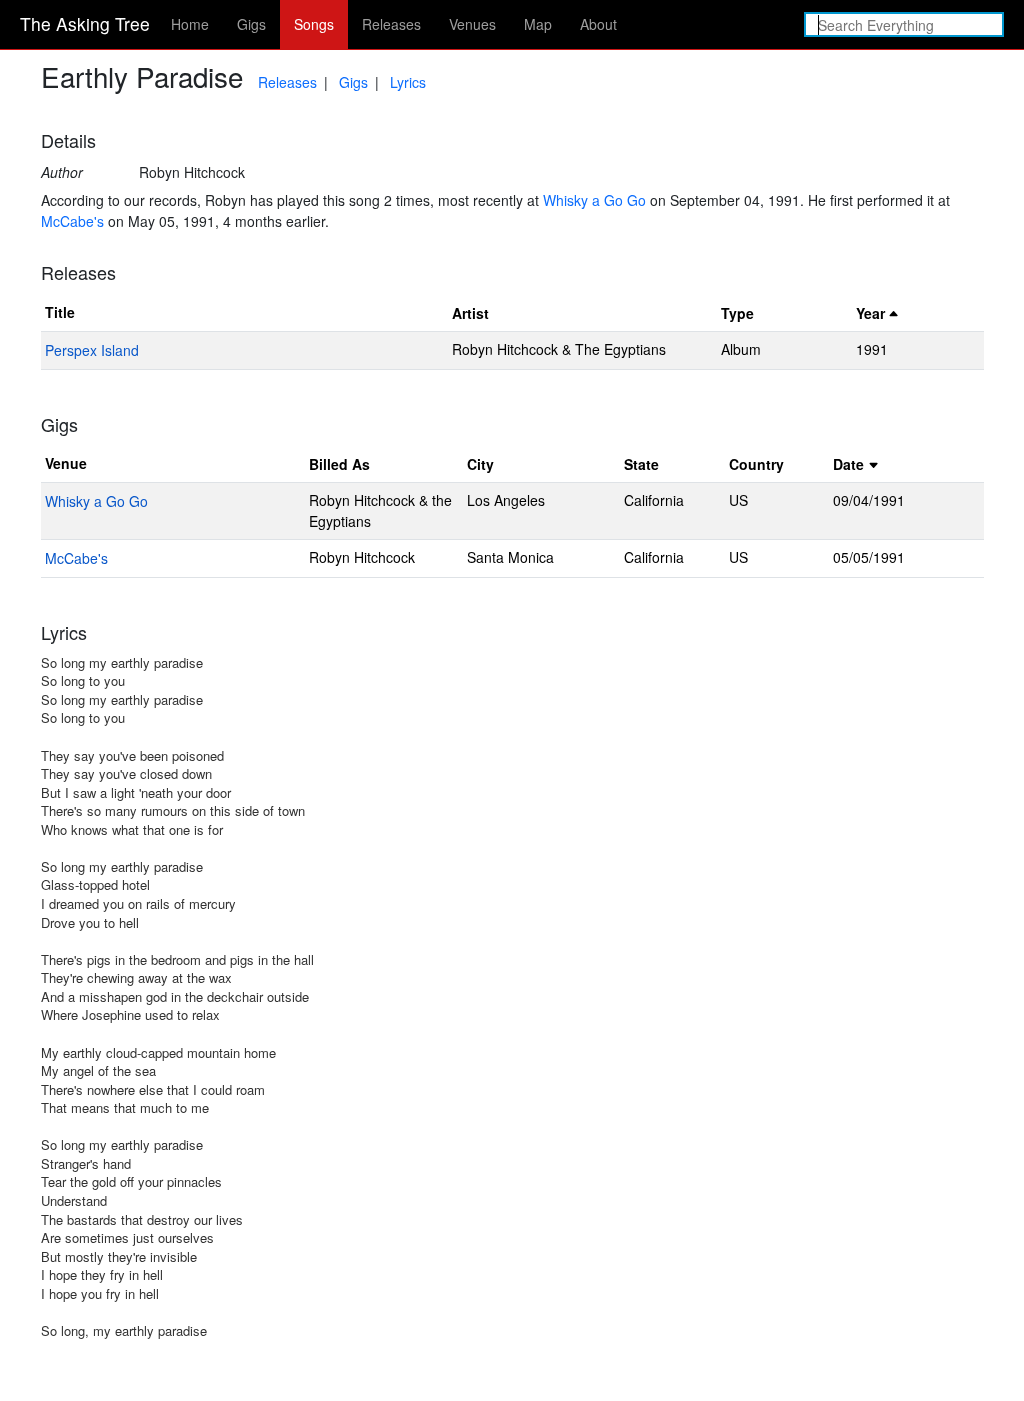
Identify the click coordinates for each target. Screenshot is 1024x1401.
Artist (470, 313)
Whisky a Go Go (594, 200)
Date (848, 464)
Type (737, 313)
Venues (472, 24)
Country (756, 464)
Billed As (339, 464)
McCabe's (72, 221)
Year (870, 313)
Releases (391, 24)
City (480, 464)
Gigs (251, 24)
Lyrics (408, 82)
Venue (66, 463)
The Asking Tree (85, 23)
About (598, 24)
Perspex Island (92, 350)
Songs (314, 24)
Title (60, 312)
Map (538, 24)
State (641, 464)
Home (190, 24)
